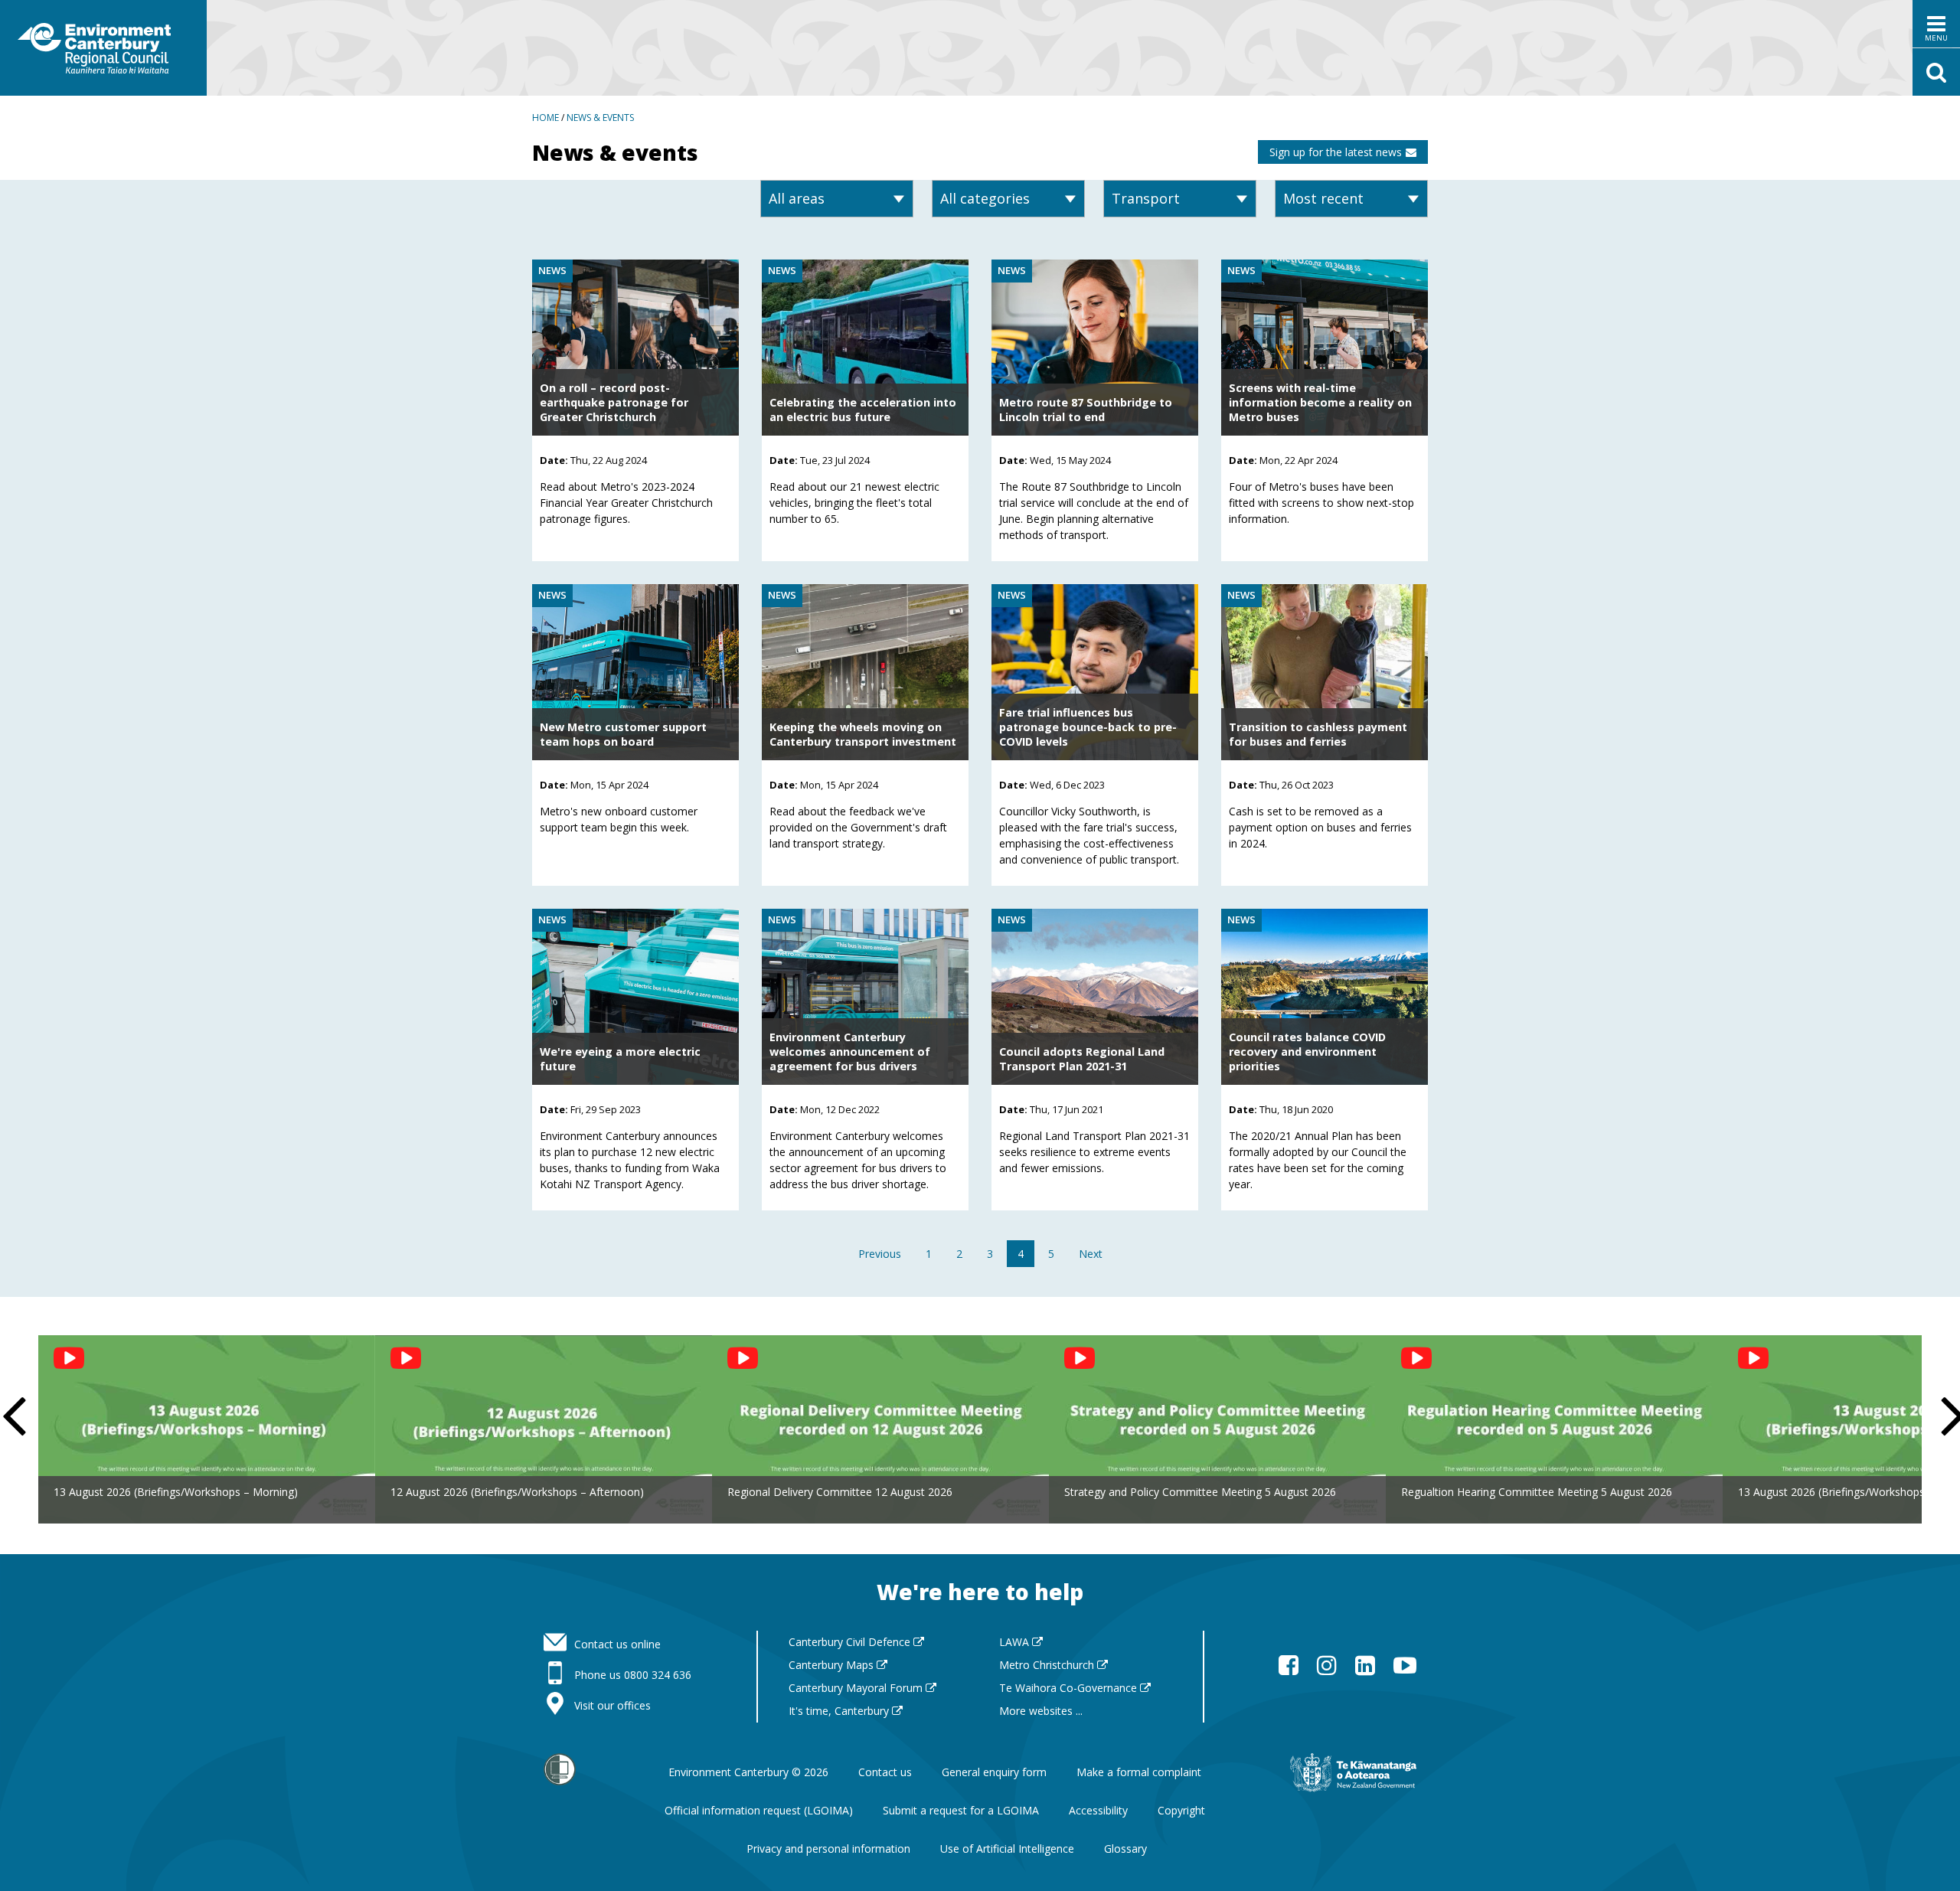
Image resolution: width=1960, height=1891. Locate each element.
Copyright (1181, 1810)
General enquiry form (994, 1772)
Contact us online (617, 1644)
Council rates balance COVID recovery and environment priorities (1307, 1052)
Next (1091, 1254)
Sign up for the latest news (1336, 152)
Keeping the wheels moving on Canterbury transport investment (863, 734)
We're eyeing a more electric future (620, 1059)
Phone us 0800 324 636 (633, 1675)
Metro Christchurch (1048, 1665)
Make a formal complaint (1139, 1772)
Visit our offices (612, 1705)
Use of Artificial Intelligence (1007, 1849)
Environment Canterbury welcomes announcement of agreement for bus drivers (850, 1052)
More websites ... (1041, 1711)
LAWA (1016, 1642)
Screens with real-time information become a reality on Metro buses (1320, 402)
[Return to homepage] (103, 48)
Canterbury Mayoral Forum (857, 1688)
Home (546, 118)
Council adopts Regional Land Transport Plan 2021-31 (1082, 1059)
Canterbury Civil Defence (851, 1642)
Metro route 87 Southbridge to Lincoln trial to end (1086, 410)
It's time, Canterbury (840, 1711)
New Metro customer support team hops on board (623, 734)
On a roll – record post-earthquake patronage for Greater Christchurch (614, 402)
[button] (1936, 24)
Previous (880, 1254)
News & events (600, 118)
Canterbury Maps (833, 1665)
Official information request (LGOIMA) (759, 1810)
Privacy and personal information (828, 1849)
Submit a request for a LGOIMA (961, 1810)
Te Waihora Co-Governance (1070, 1688)
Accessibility (1098, 1810)
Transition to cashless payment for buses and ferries (1318, 734)
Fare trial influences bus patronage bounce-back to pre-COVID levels (1088, 727)
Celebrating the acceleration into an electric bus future (863, 410)
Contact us (885, 1772)
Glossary (1125, 1849)
